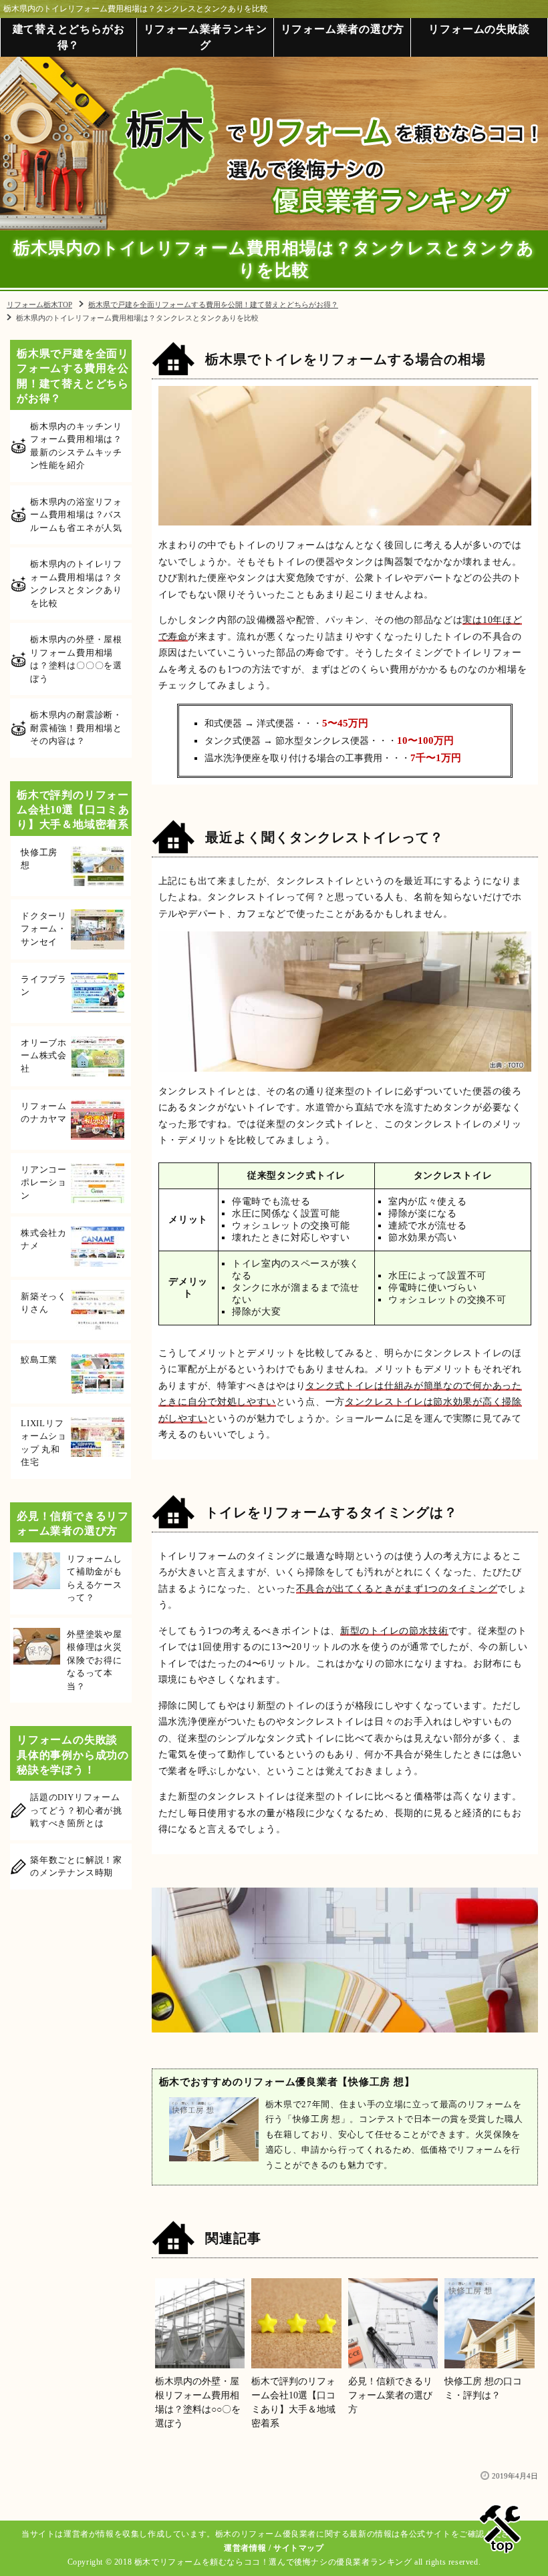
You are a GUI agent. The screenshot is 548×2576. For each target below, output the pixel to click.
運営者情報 (245, 2548)
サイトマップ (299, 2548)
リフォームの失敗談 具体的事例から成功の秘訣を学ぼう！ (73, 1755)
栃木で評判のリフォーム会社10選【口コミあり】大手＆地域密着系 (73, 810)
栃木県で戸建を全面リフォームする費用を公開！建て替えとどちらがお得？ (73, 376)
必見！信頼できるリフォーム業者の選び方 (73, 1523)
